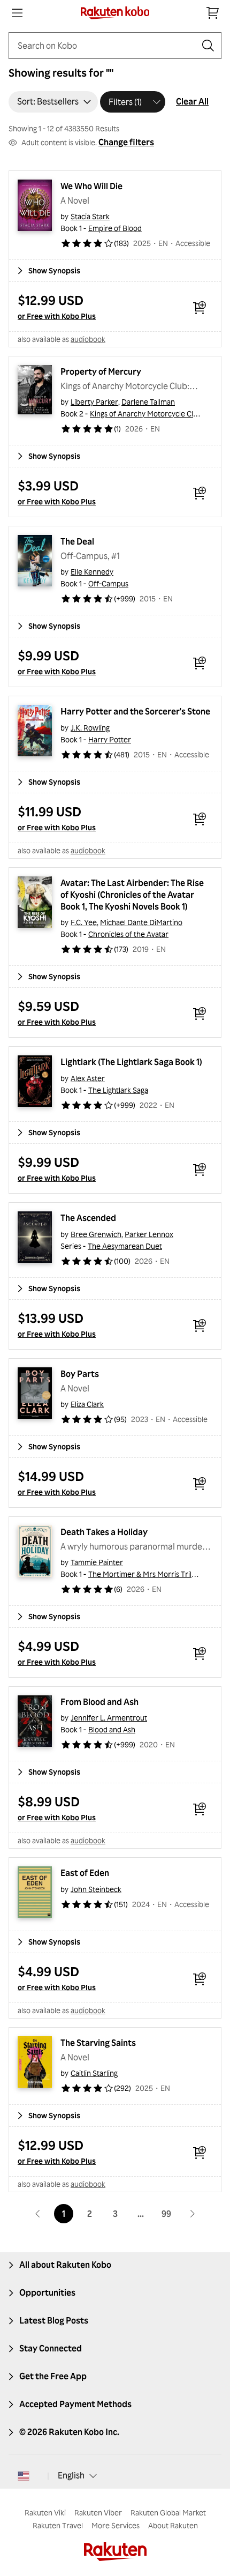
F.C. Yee (84, 922)
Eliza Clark (87, 1404)
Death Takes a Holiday (104, 1532)
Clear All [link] (192, 101)
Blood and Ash (112, 1729)
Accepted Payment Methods (75, 2404)
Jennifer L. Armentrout (109, 1718)
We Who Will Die (91, 186)
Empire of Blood (115, 228)
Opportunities (47, 2292)
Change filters (126, 142)
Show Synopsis (54, 270)
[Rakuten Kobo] (115, 13)
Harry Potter (110, 739)
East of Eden (85, 1873)
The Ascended (88, 1218)
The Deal (77, 541)
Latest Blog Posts (54, 2320)
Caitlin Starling (94, 2073)
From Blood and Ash (99, 1702)
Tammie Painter (97, 1562)
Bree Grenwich (96, 1234)
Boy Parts (80, 1374)
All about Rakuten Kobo (65, 2265)
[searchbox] (106, 46)
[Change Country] (24, 2476)
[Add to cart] (200, 308)
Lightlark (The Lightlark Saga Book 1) (131, 1062)
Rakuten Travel (58, 2525)
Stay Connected (51, 2348)
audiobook (88, 339)
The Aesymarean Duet (125, 1246)
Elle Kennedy (92, 572)
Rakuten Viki (45, 2512)
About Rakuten (173, 2525)
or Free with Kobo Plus (57, 316)
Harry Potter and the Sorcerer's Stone (135, 711)
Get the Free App (53, 2376)
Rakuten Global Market (168, 2512)
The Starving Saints (98, 2043)
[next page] (192, 2214)
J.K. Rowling (90, 728)
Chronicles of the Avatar (128, 934)
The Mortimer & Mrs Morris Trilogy (146, 1574)
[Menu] (17, 13)
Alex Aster (88, 1078)
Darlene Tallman (148, 402)
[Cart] (213, 13)
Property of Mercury (101, 371)
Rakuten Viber (98, 2512)
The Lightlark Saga (118, 1090)
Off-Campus (108, 583)
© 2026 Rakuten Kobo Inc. (69, 2432)
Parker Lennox (149, 1234)
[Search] (208, 46)
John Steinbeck (96, 1889)
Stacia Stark (90, 216)
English (71, 2475)
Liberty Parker (94, 402)
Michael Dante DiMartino (141, 922)
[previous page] (38, 2214)
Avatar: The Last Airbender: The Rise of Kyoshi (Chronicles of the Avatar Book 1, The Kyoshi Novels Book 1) (133, 895)
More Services (116, 2525)
